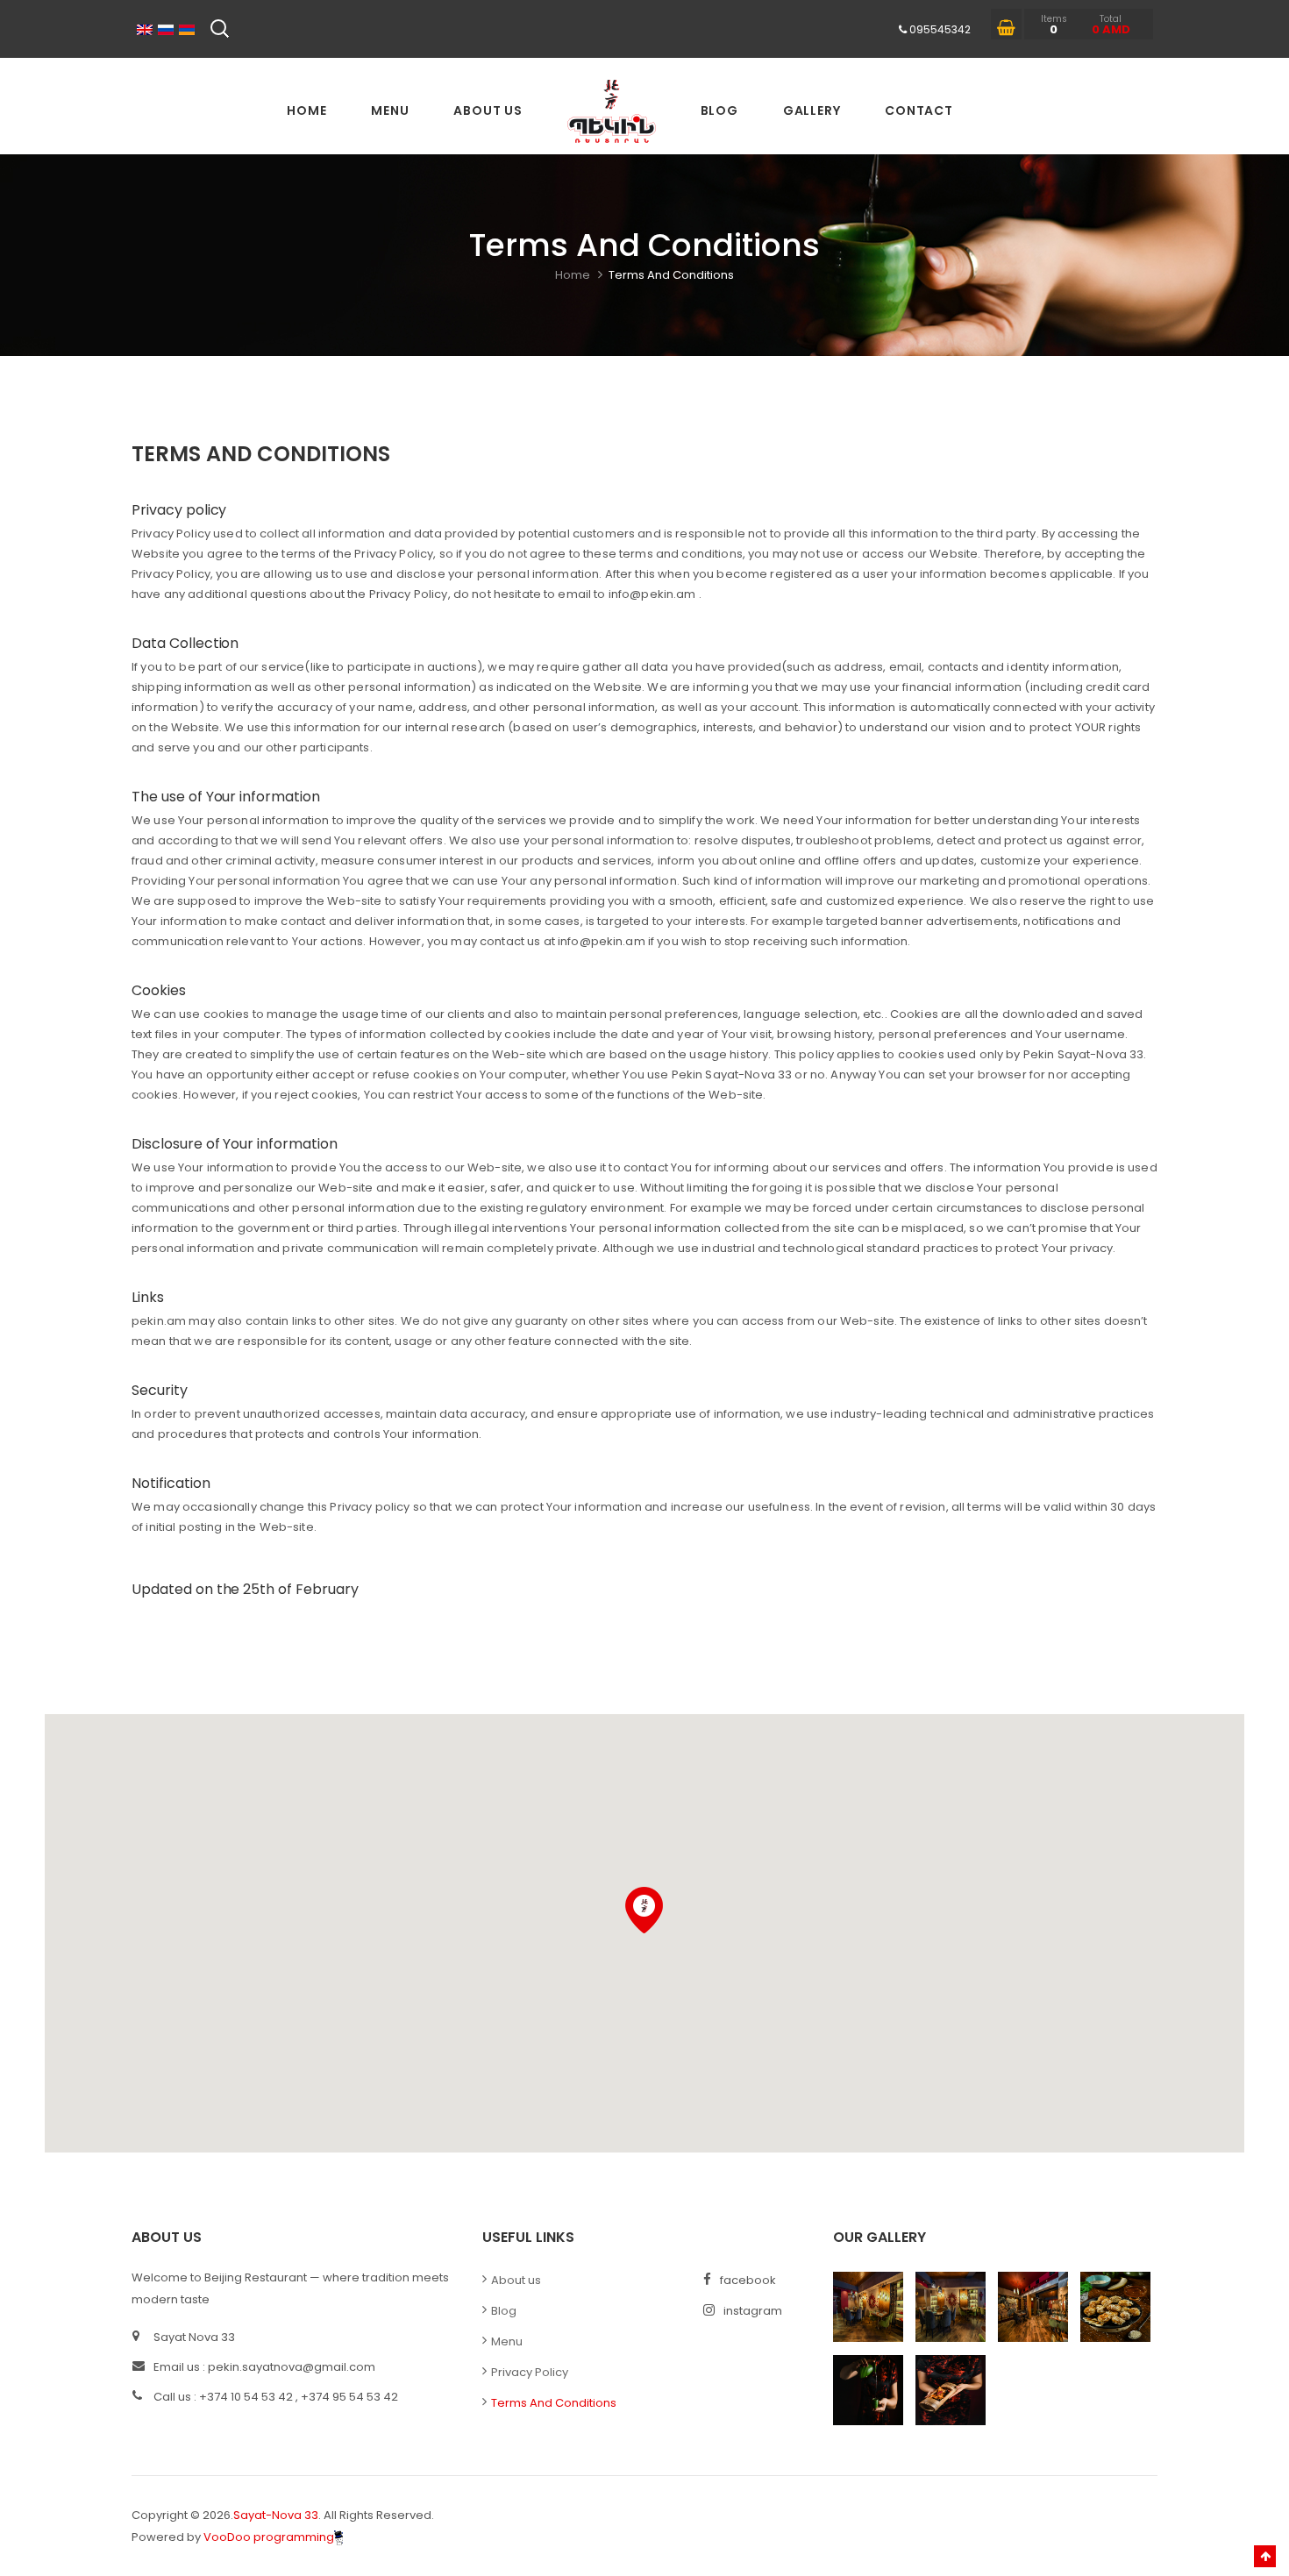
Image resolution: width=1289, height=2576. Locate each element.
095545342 (940, 29)
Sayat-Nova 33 (276, 2515)
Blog (719, 110)
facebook (748, 2280)
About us (488, 110)
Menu (390, 110)
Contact (919, 110)
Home (306, 110)
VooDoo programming (269, 2537)
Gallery (812, 110)
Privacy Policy (530, 2372)
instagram (753, 2311)
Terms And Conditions (671, 275)
